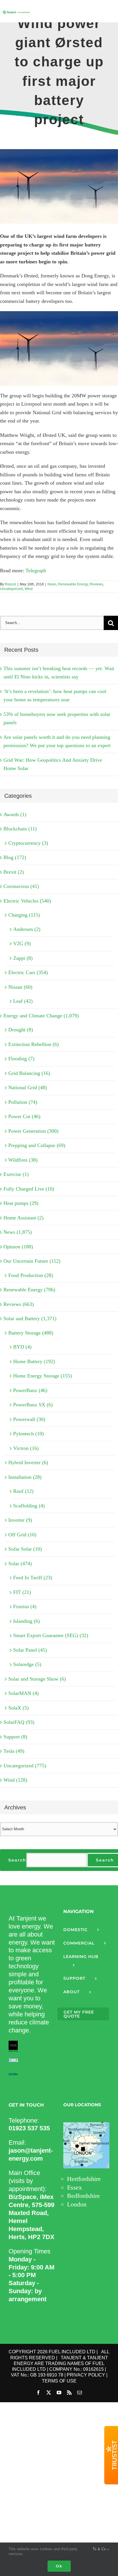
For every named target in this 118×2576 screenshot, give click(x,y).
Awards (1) (15, 814)
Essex (74, 2187)
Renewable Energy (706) (29, 1290)
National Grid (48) (28, 1087)
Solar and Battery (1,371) (30, 1318)
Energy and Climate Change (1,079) (41, 1016)
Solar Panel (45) (30, 1650)
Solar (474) (20, 1564)
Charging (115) (24, 915)
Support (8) (15, 1737)
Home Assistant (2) (23, 1218)
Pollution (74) (23, 1102)
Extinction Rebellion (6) (34, 1044)
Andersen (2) (27, 929)
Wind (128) (15, 1780)
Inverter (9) (20, 1520)
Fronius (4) (25, 1606)
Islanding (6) (26, 1621)
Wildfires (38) (23, 1160)
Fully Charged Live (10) (29, 1189)
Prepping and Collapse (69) (37, 1145)
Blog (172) (15, 857)
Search (17, 1860)
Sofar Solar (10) (25, 1549)
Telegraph (36, 571)
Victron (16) (26, 1448)
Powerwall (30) (29, 1419)
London (77, 2204)
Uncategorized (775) (25, 1766)
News (52, 584)
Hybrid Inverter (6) (28, 1462)
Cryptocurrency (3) (28, 843)
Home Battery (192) (34, 1361)
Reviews (96, 584)
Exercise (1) (16, 1174)
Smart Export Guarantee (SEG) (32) (51, 1635)
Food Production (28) (31, 1275)
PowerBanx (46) (30, 1390)
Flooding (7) (21, 1059)
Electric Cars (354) (28, 972)
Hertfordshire (84, 2179)
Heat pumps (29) (21, 1203)
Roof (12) (23, 1491)
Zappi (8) (23, 958)
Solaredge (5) (27, 1664)
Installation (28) (25, 1477)
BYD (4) (22, 1347)
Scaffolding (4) (29, 1506)
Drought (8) (21, 1030)
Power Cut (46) (24, 1116)
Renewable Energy (73, 584)
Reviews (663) (19, 1304)
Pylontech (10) (28, 1434)
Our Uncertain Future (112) (32, 1261)
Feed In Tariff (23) (33, 1578)
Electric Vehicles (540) (27, 901)
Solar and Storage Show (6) (37, 1679)
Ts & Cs (100, 2549)
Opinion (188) (18, 1247)
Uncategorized (11, 589)
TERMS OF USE (59, 2381)
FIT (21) (22, 1592)
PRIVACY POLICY (86, 2375)
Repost (10, 584)
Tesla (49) (14, 1751)
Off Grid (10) (22, 1535)
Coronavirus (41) (21, 886)
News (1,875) (18, 1232)
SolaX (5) (18, 1708)
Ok (59, 2566)
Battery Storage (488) (31, 1333)
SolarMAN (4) (23, 1693)
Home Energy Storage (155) (43, 1376)
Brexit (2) (14, 872)
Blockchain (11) (20, 829)
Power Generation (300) (33, 1131)
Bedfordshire (83, 2196)
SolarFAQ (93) (19, 1722)
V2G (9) (22, 943)
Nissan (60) (20, 987)
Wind (29, 589)
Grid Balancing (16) (29, 1073)
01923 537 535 (29, 2128)
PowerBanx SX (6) (33, 1405)
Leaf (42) (23, 1001)
